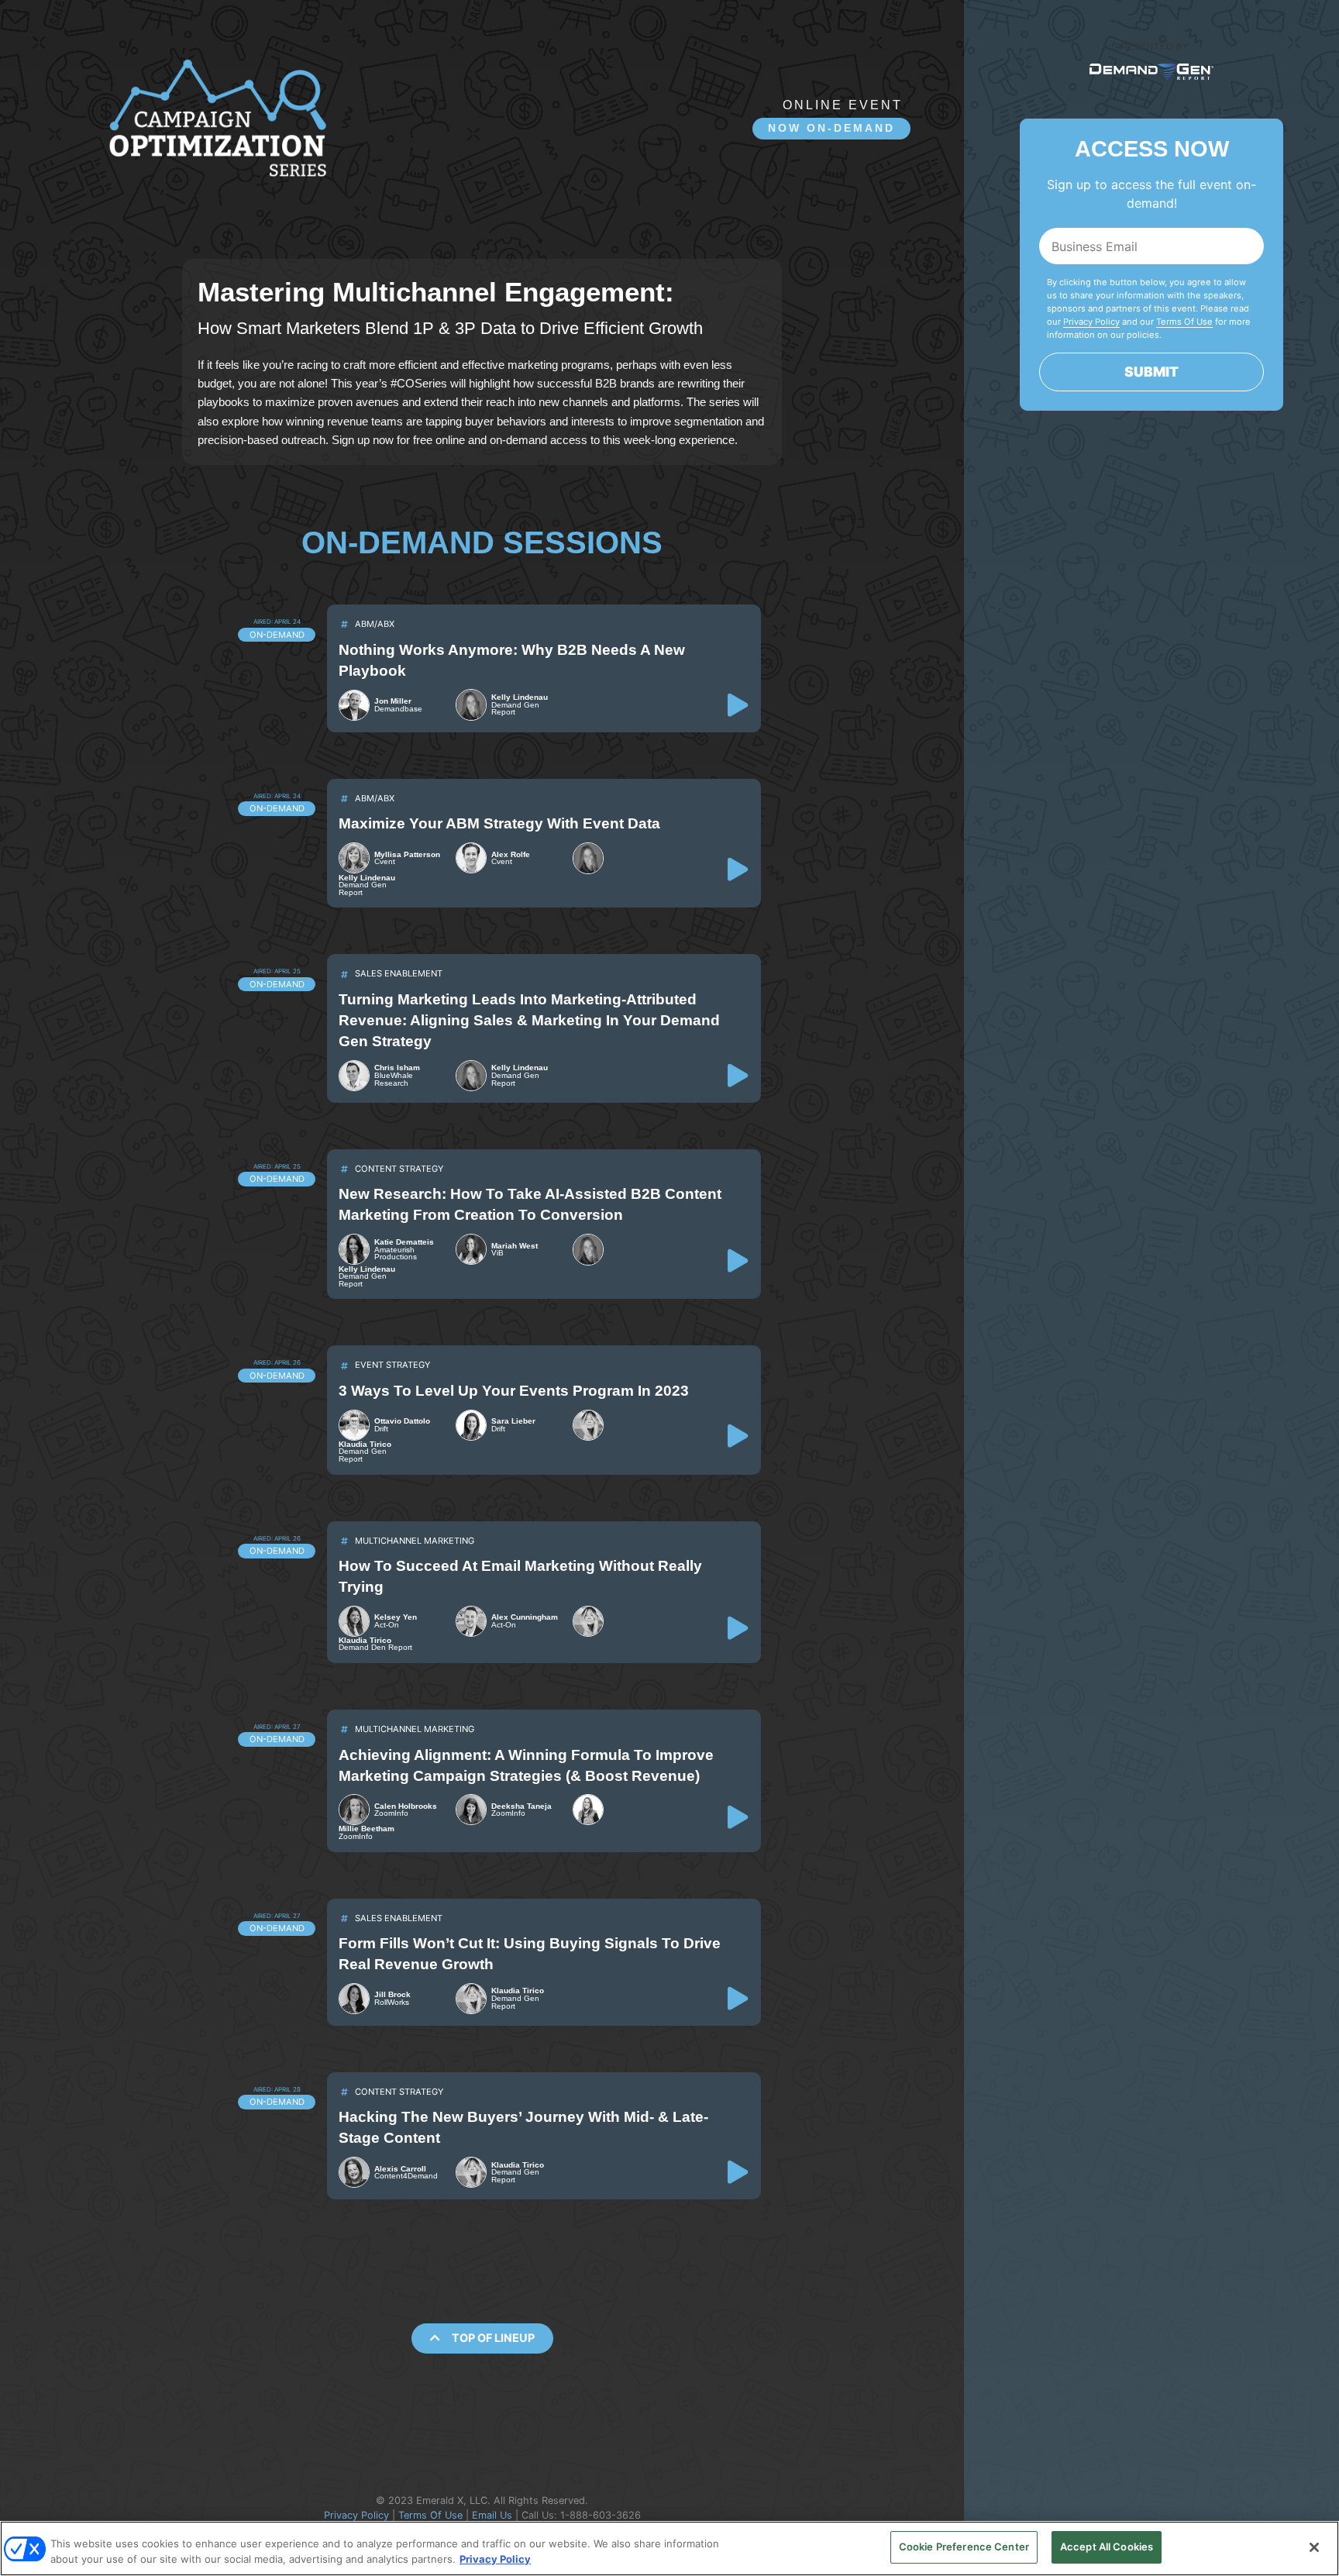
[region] (669, 2548)
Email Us (492, 2515)
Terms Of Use (430, 2515)
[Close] (1314, 2547)
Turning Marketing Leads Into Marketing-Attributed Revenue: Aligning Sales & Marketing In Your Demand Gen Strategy (529, 1020)
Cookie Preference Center (964, 2547)
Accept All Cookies (1107, 2547)
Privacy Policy (356, 2515)
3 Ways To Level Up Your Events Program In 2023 (514, 1391)
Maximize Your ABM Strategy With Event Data (499, 823)
